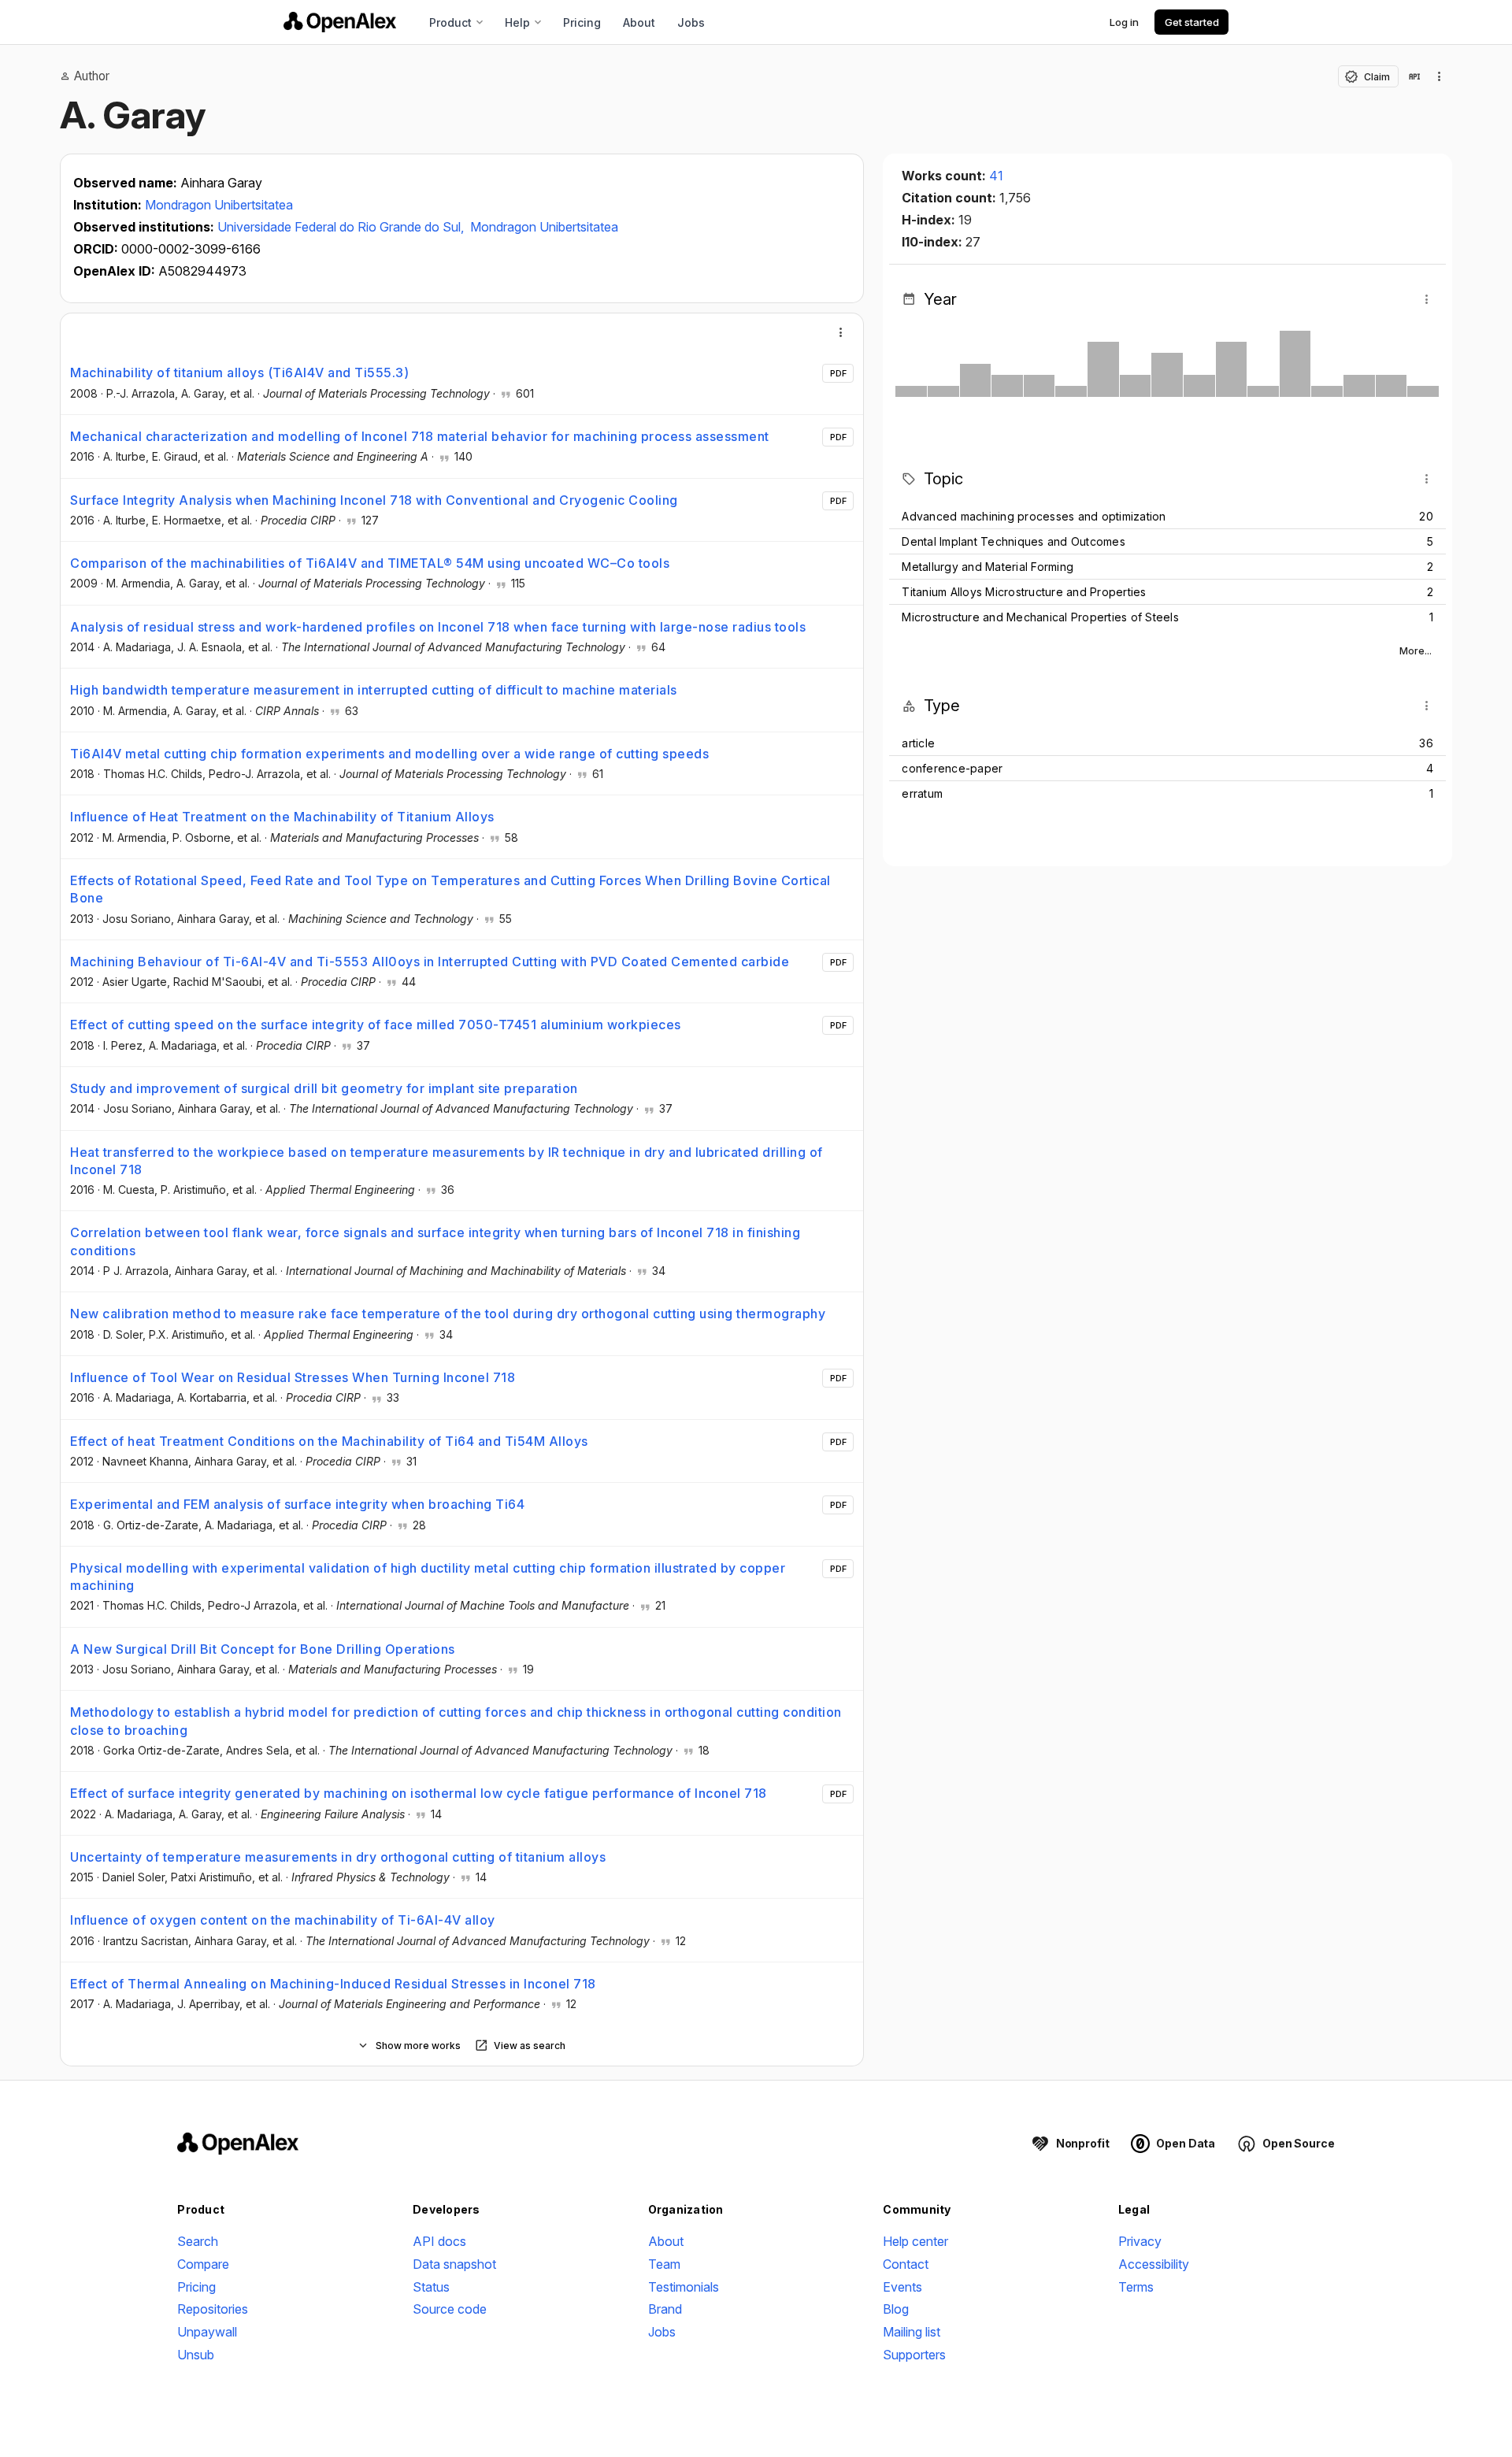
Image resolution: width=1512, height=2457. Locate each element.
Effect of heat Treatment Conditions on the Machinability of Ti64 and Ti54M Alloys (329, 1441)
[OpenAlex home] (340, 22)
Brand (665, 2309)
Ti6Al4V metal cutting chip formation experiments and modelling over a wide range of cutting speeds (389, 754)
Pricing (582, 22)
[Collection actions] (1440, 76)
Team (664, 2264)
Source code (450, 2309)
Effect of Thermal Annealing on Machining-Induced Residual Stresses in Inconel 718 (333, 1984)
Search (198, 2241)
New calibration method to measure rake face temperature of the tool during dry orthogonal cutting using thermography (448, 1314)
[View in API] (1414, 76)
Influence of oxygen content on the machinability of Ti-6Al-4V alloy (283, 1920)
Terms (1136, 2287)
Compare (203, 2264)
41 (996, 176)
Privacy (1140, 2241)
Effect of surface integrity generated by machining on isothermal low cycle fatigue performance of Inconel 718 (419, 1793)
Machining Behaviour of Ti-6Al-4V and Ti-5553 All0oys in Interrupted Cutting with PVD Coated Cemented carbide (430, 962)
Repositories (213, 2309)
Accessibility (1154, 2264)
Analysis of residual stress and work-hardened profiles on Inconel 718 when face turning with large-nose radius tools (438, 627)
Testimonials (684, 2287)
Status (431, 2287)
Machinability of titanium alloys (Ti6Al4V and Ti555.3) (239, 372)
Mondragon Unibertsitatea (219, 205)
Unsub (196, 2355)
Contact (906, 2264)
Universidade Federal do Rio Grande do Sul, (342, 227)
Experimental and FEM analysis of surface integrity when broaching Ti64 (297, 1504)
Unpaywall (207, 2332)
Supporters (914, 2355)
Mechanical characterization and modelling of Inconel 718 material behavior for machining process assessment (420, 436)
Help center (915, 2241)
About (639, 22)
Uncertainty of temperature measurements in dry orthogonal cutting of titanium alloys (338, 1857)
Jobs (691, 22)
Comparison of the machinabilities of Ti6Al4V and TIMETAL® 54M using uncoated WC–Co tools (370, 563)
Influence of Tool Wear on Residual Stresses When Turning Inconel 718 (293, 1377)
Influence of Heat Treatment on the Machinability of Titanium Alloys (282, 817)
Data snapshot (454, 2264)
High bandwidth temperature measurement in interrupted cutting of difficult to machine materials (374, 690)
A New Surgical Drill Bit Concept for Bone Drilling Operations (263, 1649)
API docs (439, 2241)
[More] (841, 332)
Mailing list (912, 2332)
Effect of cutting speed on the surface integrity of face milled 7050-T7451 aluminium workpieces (376, 1025)
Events (902, 2287)
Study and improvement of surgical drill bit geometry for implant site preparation (324, 1088)
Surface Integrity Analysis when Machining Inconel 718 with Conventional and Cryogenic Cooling (374, 500)
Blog (896, 2309)
